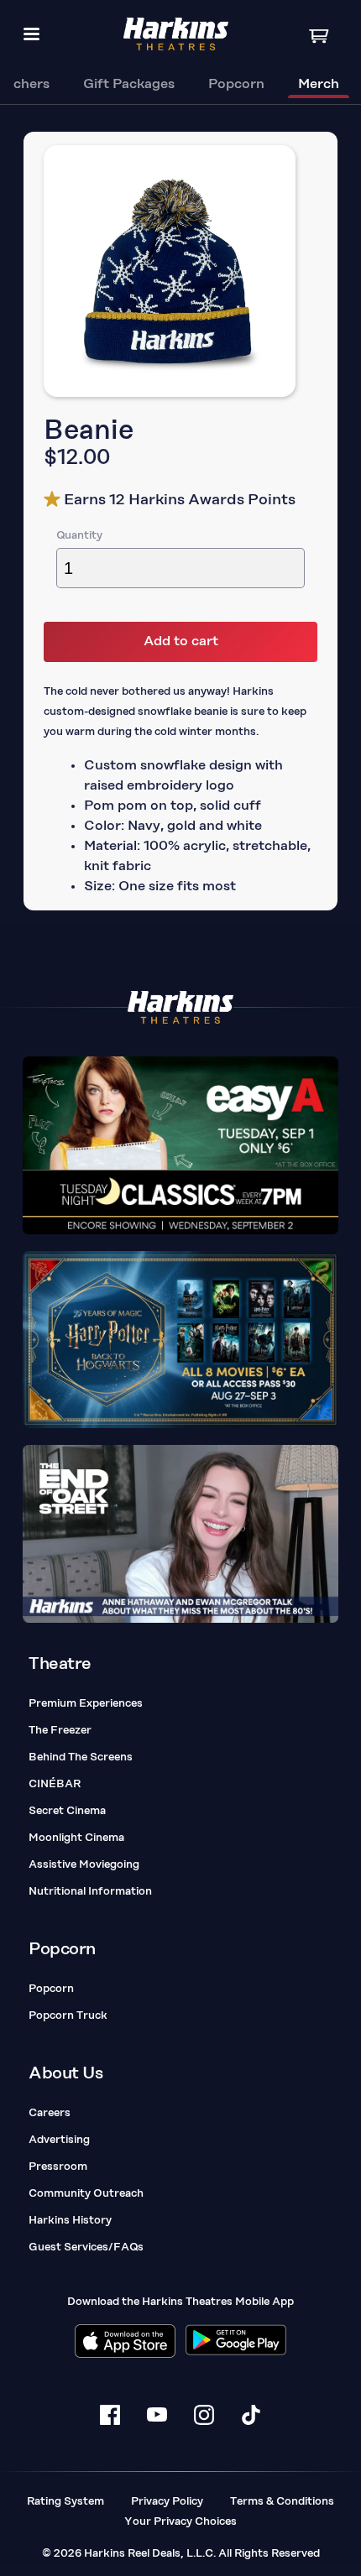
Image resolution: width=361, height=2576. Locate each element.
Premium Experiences (86, 1704)
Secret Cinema (67, 1811)
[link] (129, 86)
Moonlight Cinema (76, 1838)
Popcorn (51, 1989)
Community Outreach (86, 2194)
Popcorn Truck (68, 2016)
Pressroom (58, 2167)
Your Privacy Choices (180, 2522)
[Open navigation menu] (31, 34)
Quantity (79, 536)
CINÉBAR (55, 1784)
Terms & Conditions (282, 2502)
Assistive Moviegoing (84, 1865)
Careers (50, 2113)
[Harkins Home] (176, 34)
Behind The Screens (81, 1757)
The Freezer (60, 1731)
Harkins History (70, 2221)
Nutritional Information (90, 1892)
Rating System (65, 2502)
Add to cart (181, 642)
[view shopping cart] (321, 35)
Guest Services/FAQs (86, 2247)
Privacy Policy (167, 2502)
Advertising (59, 2140)
